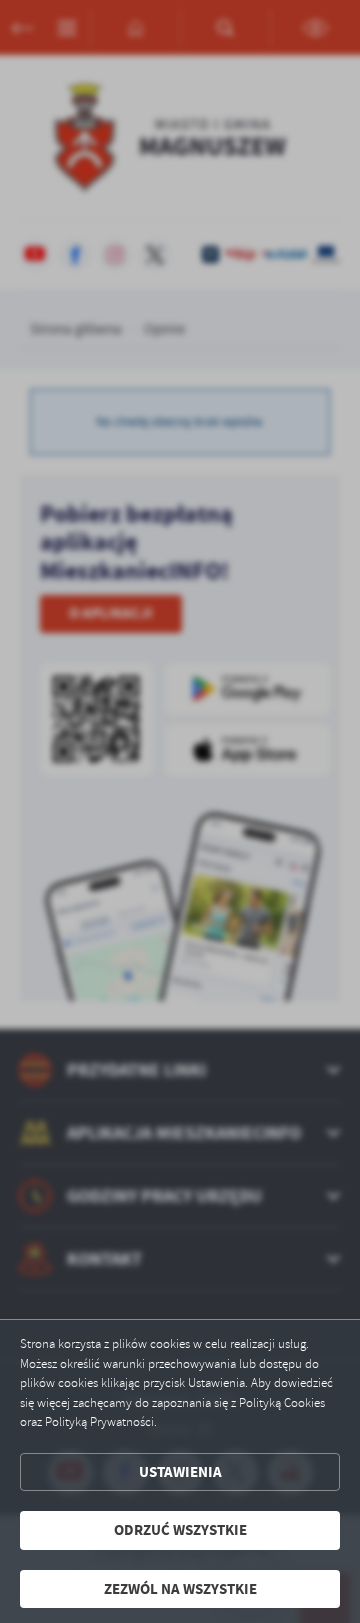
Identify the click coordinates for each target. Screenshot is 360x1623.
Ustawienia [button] (180, 1472)
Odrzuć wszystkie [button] (180, 1530)
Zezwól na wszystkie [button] (180, 1589)
